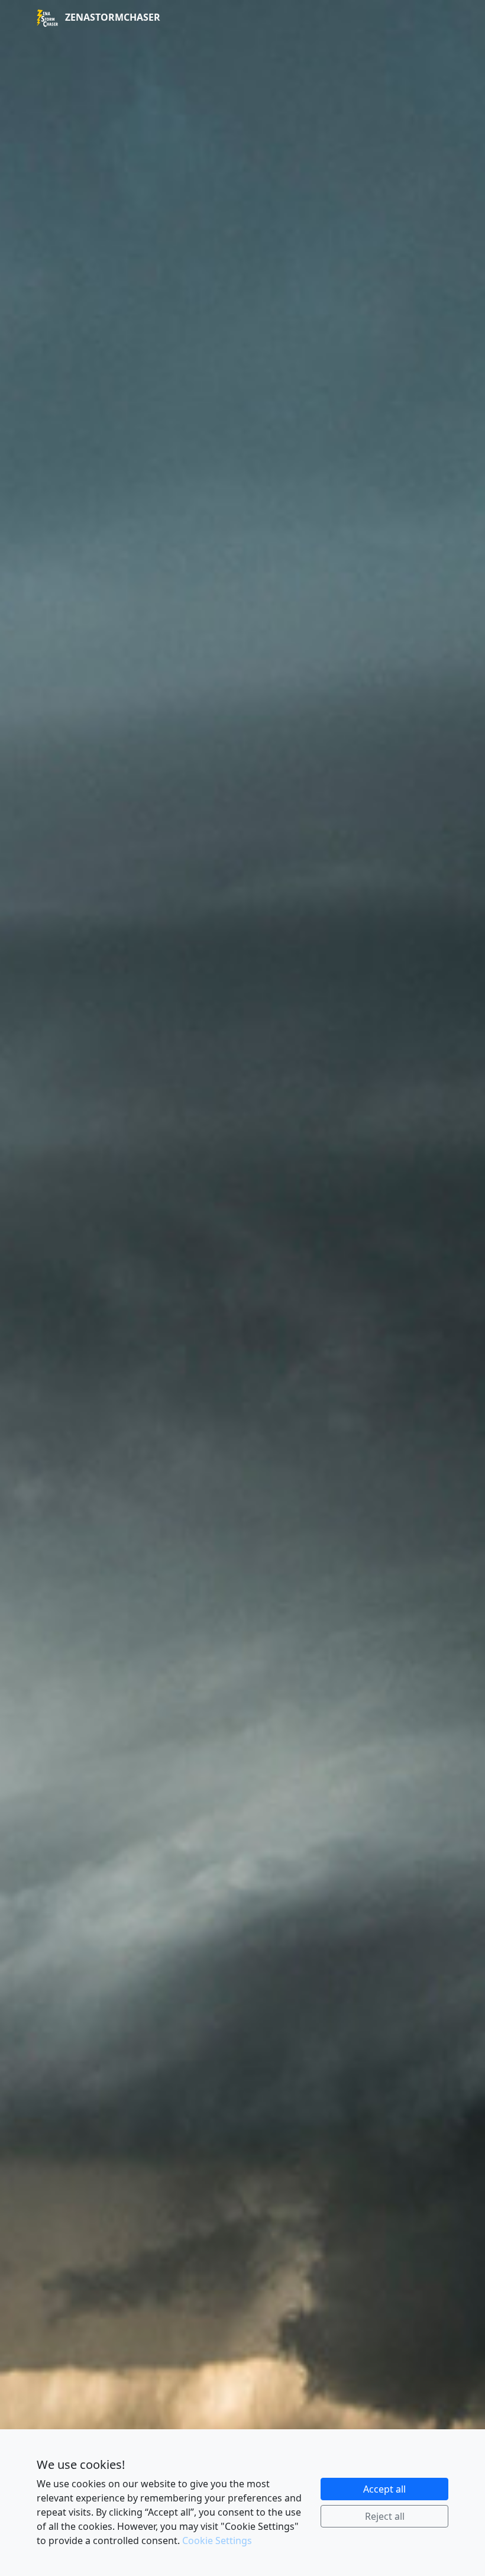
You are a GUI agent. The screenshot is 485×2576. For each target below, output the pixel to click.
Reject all (385, 2516)
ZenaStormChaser (111, 17)
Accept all (384, 2489)
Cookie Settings (217, 2541)
